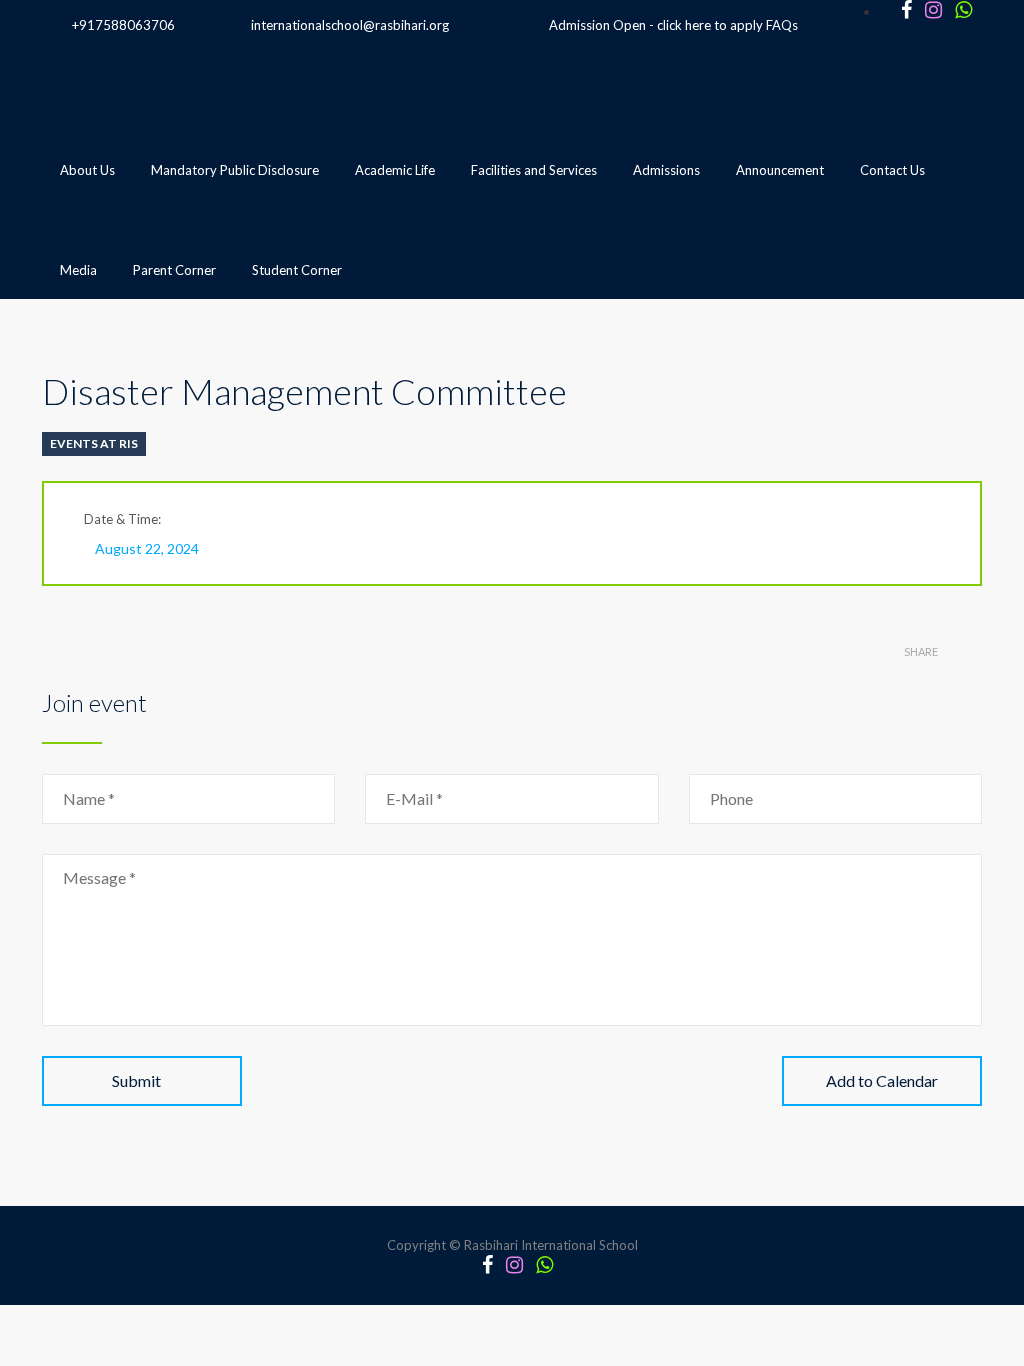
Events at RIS (94, 443)
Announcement (780, 170)
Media (78, 270)
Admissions (666, 170)
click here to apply (710, 25)
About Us (87, 170)
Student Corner (297, 270)
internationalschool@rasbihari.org (350, 25)
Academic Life (395, 170)
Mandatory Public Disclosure (235, 170)
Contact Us (892, 170)
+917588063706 (123, 25)
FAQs (782, 25)
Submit (136, 1080)
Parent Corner (174, 270)
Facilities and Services (534, 170)
